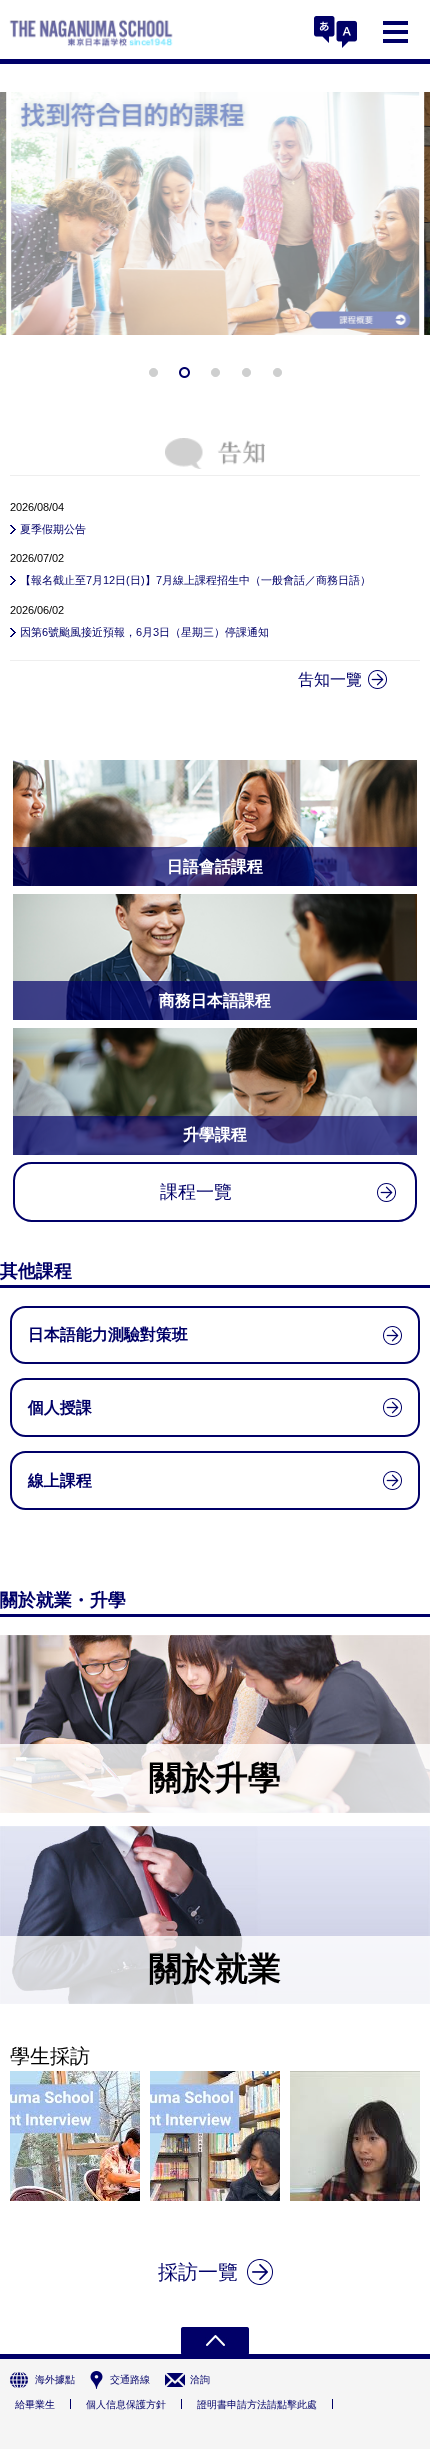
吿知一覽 (330, 679)
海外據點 (55, 2379)
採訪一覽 (198, 2272)
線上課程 (60, 1480)
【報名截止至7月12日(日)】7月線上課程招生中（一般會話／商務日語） (195, 580)
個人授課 (60, 1407)
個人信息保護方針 (126, 2404)
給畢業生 (35, 2404)
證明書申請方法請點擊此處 (257, 2404)
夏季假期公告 (53, 529)
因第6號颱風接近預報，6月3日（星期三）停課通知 (144, 632)
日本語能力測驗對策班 (108, 1334)
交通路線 (130, 2379)
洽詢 (200, 2379)
